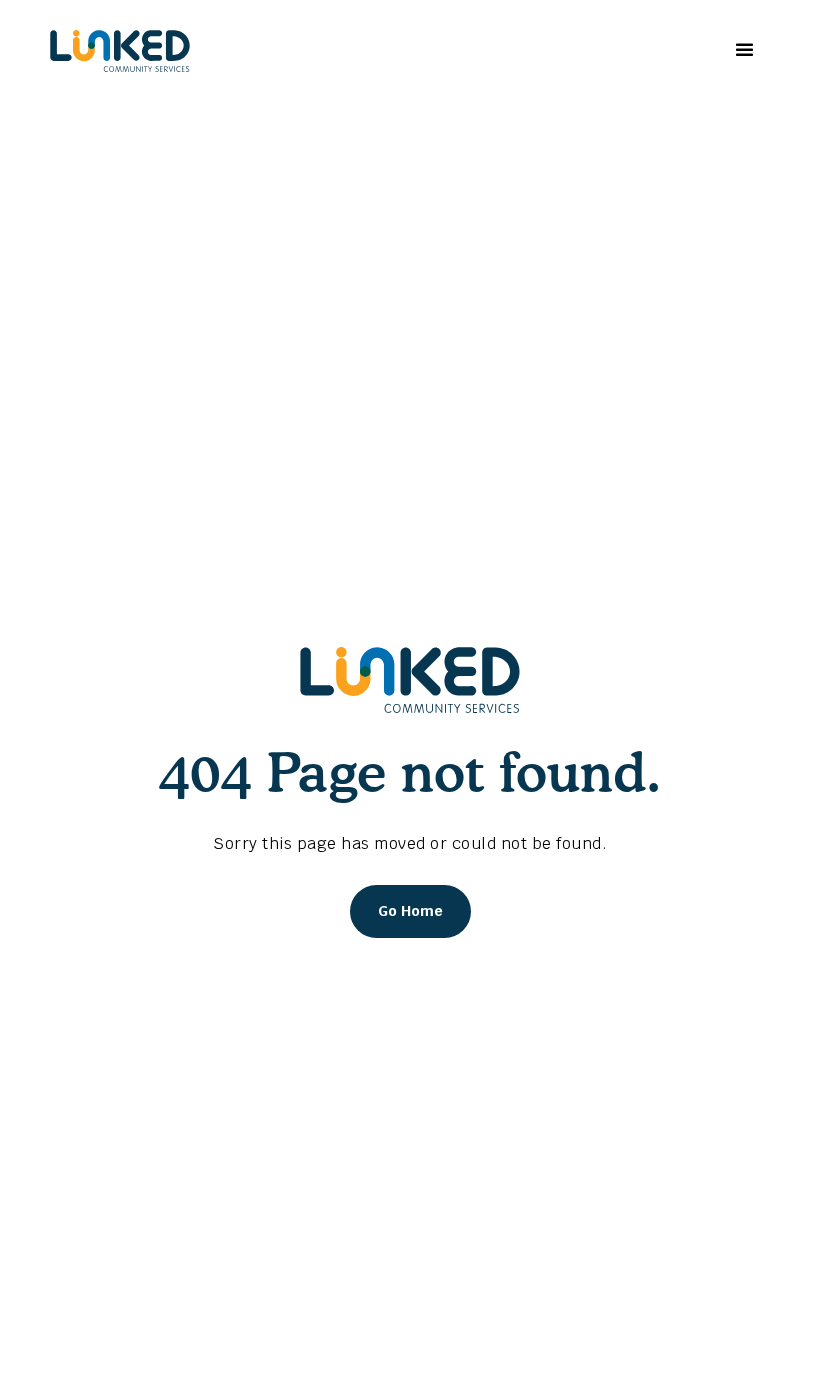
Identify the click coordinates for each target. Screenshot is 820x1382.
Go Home (410, 910)
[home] (120, 51)
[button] (742, 50)
